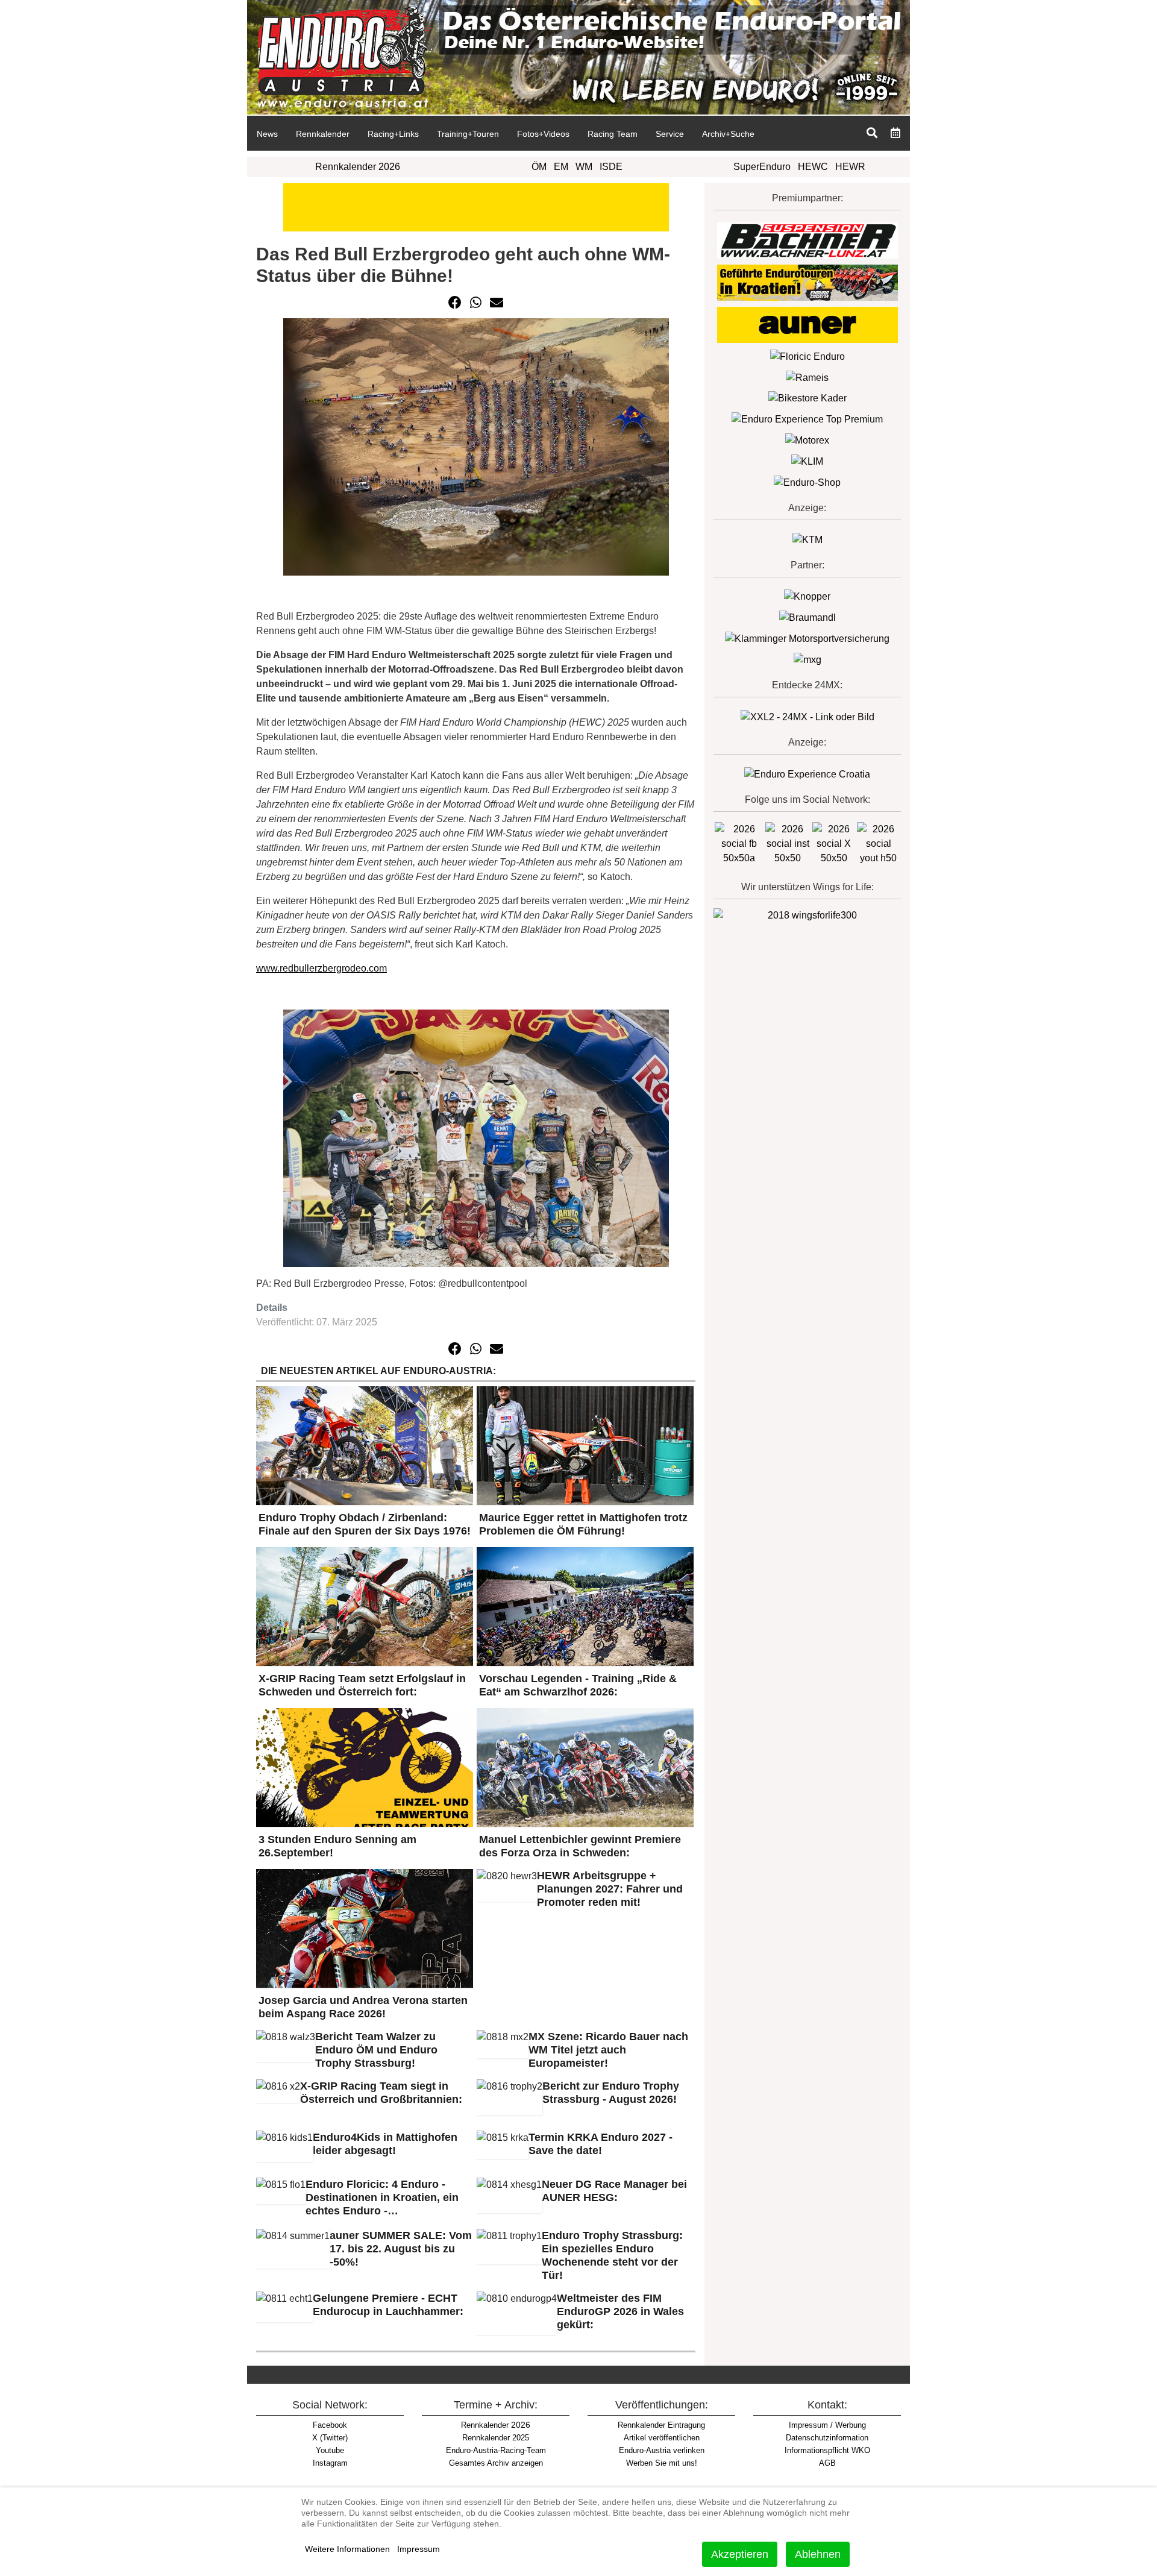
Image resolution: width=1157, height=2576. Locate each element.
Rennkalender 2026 (358, 167)
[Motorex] (807, 440)
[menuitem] (267, 133)
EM (561, 167)
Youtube (330, 2450)
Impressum (419, 2549)
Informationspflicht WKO (827, 2450)
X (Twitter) (330, 2438)
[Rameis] (807, 377)
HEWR (850, 167)
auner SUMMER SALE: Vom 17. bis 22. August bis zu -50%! (401, 2249)
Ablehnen (818, 2554)
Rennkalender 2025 (496, 2438)
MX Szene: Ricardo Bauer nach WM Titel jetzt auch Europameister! (608, 2050)
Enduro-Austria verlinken (662, 2450)
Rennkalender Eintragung (661, 2425)
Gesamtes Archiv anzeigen (496, 2463)
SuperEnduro (762, 167)
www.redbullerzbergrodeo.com (321, 968)
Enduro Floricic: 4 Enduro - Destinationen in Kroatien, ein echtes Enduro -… (382, 2197)
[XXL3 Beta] (807, 774)
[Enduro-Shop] (807, 482)
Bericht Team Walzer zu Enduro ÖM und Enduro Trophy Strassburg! (376, 2050)
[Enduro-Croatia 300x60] (807, 282)
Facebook (330, 2425)
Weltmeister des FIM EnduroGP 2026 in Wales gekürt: (620, 2311)
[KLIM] (807, 461)
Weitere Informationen (347, 2549)
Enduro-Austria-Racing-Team (496, 2450)
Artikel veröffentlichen (662, 2438)
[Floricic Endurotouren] (807, 356)
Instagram (330, 2463)
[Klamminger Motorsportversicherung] (807, 638)
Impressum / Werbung (827, 2425)
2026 (496, 2425)
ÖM (539, 167)
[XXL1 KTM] (807, 539)
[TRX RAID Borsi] (807, 659)
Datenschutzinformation (827, 2438)
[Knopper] (807, 596)
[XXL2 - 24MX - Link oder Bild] (807, 716)
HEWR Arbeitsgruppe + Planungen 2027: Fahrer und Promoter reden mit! (610, 1889)
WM (584, 167)
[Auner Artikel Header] (476, 206)
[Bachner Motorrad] (807, 240)
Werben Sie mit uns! (662, 2463)
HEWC (813, 167)
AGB (827, 2463)
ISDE (611, 167)
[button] (455, 303)
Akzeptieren (740, 2554)
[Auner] (807, 324)
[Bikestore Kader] (807, 398)
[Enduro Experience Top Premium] (807, 419)
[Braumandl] (807, 617)
